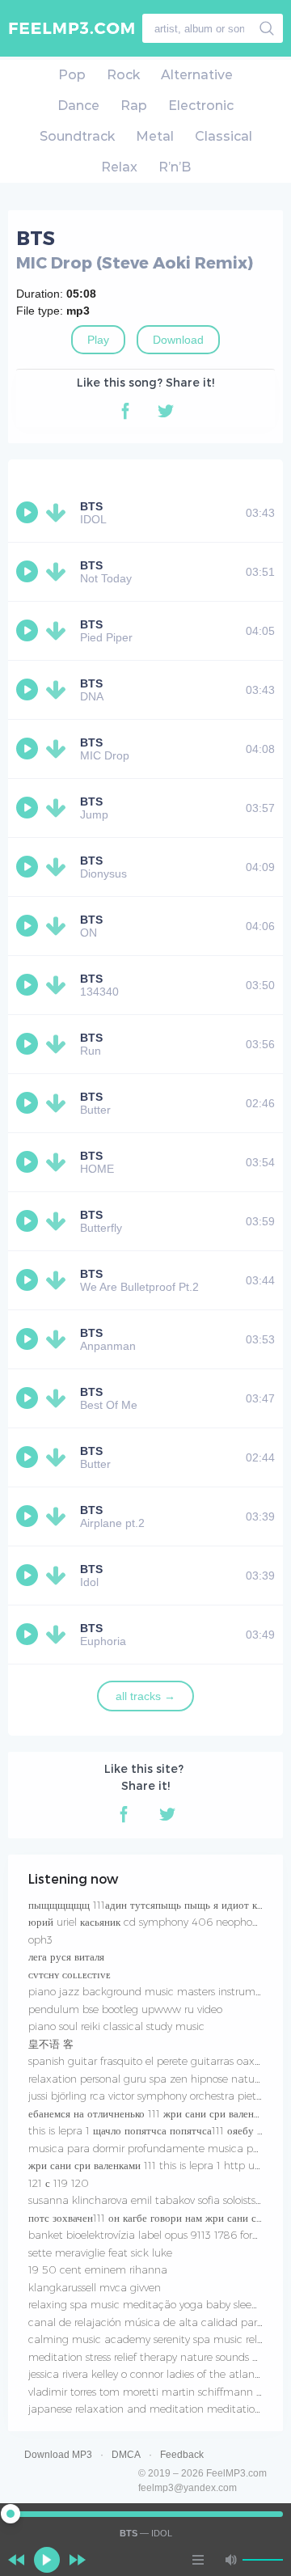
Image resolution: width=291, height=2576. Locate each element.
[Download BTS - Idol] (59, 1576)
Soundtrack (77, 136)
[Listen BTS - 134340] (29, 985)
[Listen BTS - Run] (29, 1044)
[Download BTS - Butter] (59, 1103)
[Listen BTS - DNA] (29, 690)
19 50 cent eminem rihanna (98, 2269)
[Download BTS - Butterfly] (59, 1221)
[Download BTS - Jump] (59, 808)
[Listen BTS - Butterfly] (29, 1221)
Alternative (197, 75)
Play (98, 340)
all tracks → (145, 1696)
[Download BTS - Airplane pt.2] (59, 1516)
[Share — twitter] (166, 411)
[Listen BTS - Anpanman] (29, 1339)
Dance (78, 106)
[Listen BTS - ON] (29, 926)
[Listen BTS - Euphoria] (29, 1635)
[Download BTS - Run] (59, 1044)
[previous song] (16, 2560)
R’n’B (175, 167)
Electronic (201, 106)
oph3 (40, 1939)
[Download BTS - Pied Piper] (59, 631)
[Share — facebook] (125, 411)
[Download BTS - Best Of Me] (59, 1398)
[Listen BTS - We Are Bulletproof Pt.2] (29, 1280)
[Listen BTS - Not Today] (29, 572)
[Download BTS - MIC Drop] (59, 749)
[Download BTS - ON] (59, 926)
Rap (134, 106)
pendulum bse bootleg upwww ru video (125, 2009)
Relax (119, 167)
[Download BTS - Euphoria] (59, 1635)
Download (178, 340)
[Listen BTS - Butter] (29, 1103)
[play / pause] (47, 2560)
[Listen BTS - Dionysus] (29, 867)
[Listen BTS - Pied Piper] (29, 631)
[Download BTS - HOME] (59, 1162)
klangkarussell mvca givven (95, 2287)
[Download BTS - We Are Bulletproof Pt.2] (59, 1280)
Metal (155, 136)
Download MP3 (58, 2455)
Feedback (182, 2455)
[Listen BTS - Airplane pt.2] (29, 1516)
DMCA (126, 2455)
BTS (91, 506)
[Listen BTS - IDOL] (29, 513)
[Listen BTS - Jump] (29, 808)
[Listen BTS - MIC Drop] (29, 749)
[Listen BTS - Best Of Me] (29, 1398)
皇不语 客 (51, 2044)
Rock (123, 75)
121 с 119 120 (59, 2183)
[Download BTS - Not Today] (59, 572)
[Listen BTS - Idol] (29, 1576)
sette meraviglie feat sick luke (100, 2252)
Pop (72, 75)
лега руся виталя (66, 1956)
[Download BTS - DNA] (59, 690)
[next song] (78, 2560)
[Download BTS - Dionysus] (59, 867)
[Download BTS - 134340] (59, 985)
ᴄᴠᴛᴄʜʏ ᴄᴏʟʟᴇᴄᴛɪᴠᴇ (70, 1974)
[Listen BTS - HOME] (29, 1162)
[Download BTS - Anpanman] (59, 1339)
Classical (224, 136)
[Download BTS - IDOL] (59, 513)
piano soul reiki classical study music (116, 2026)
